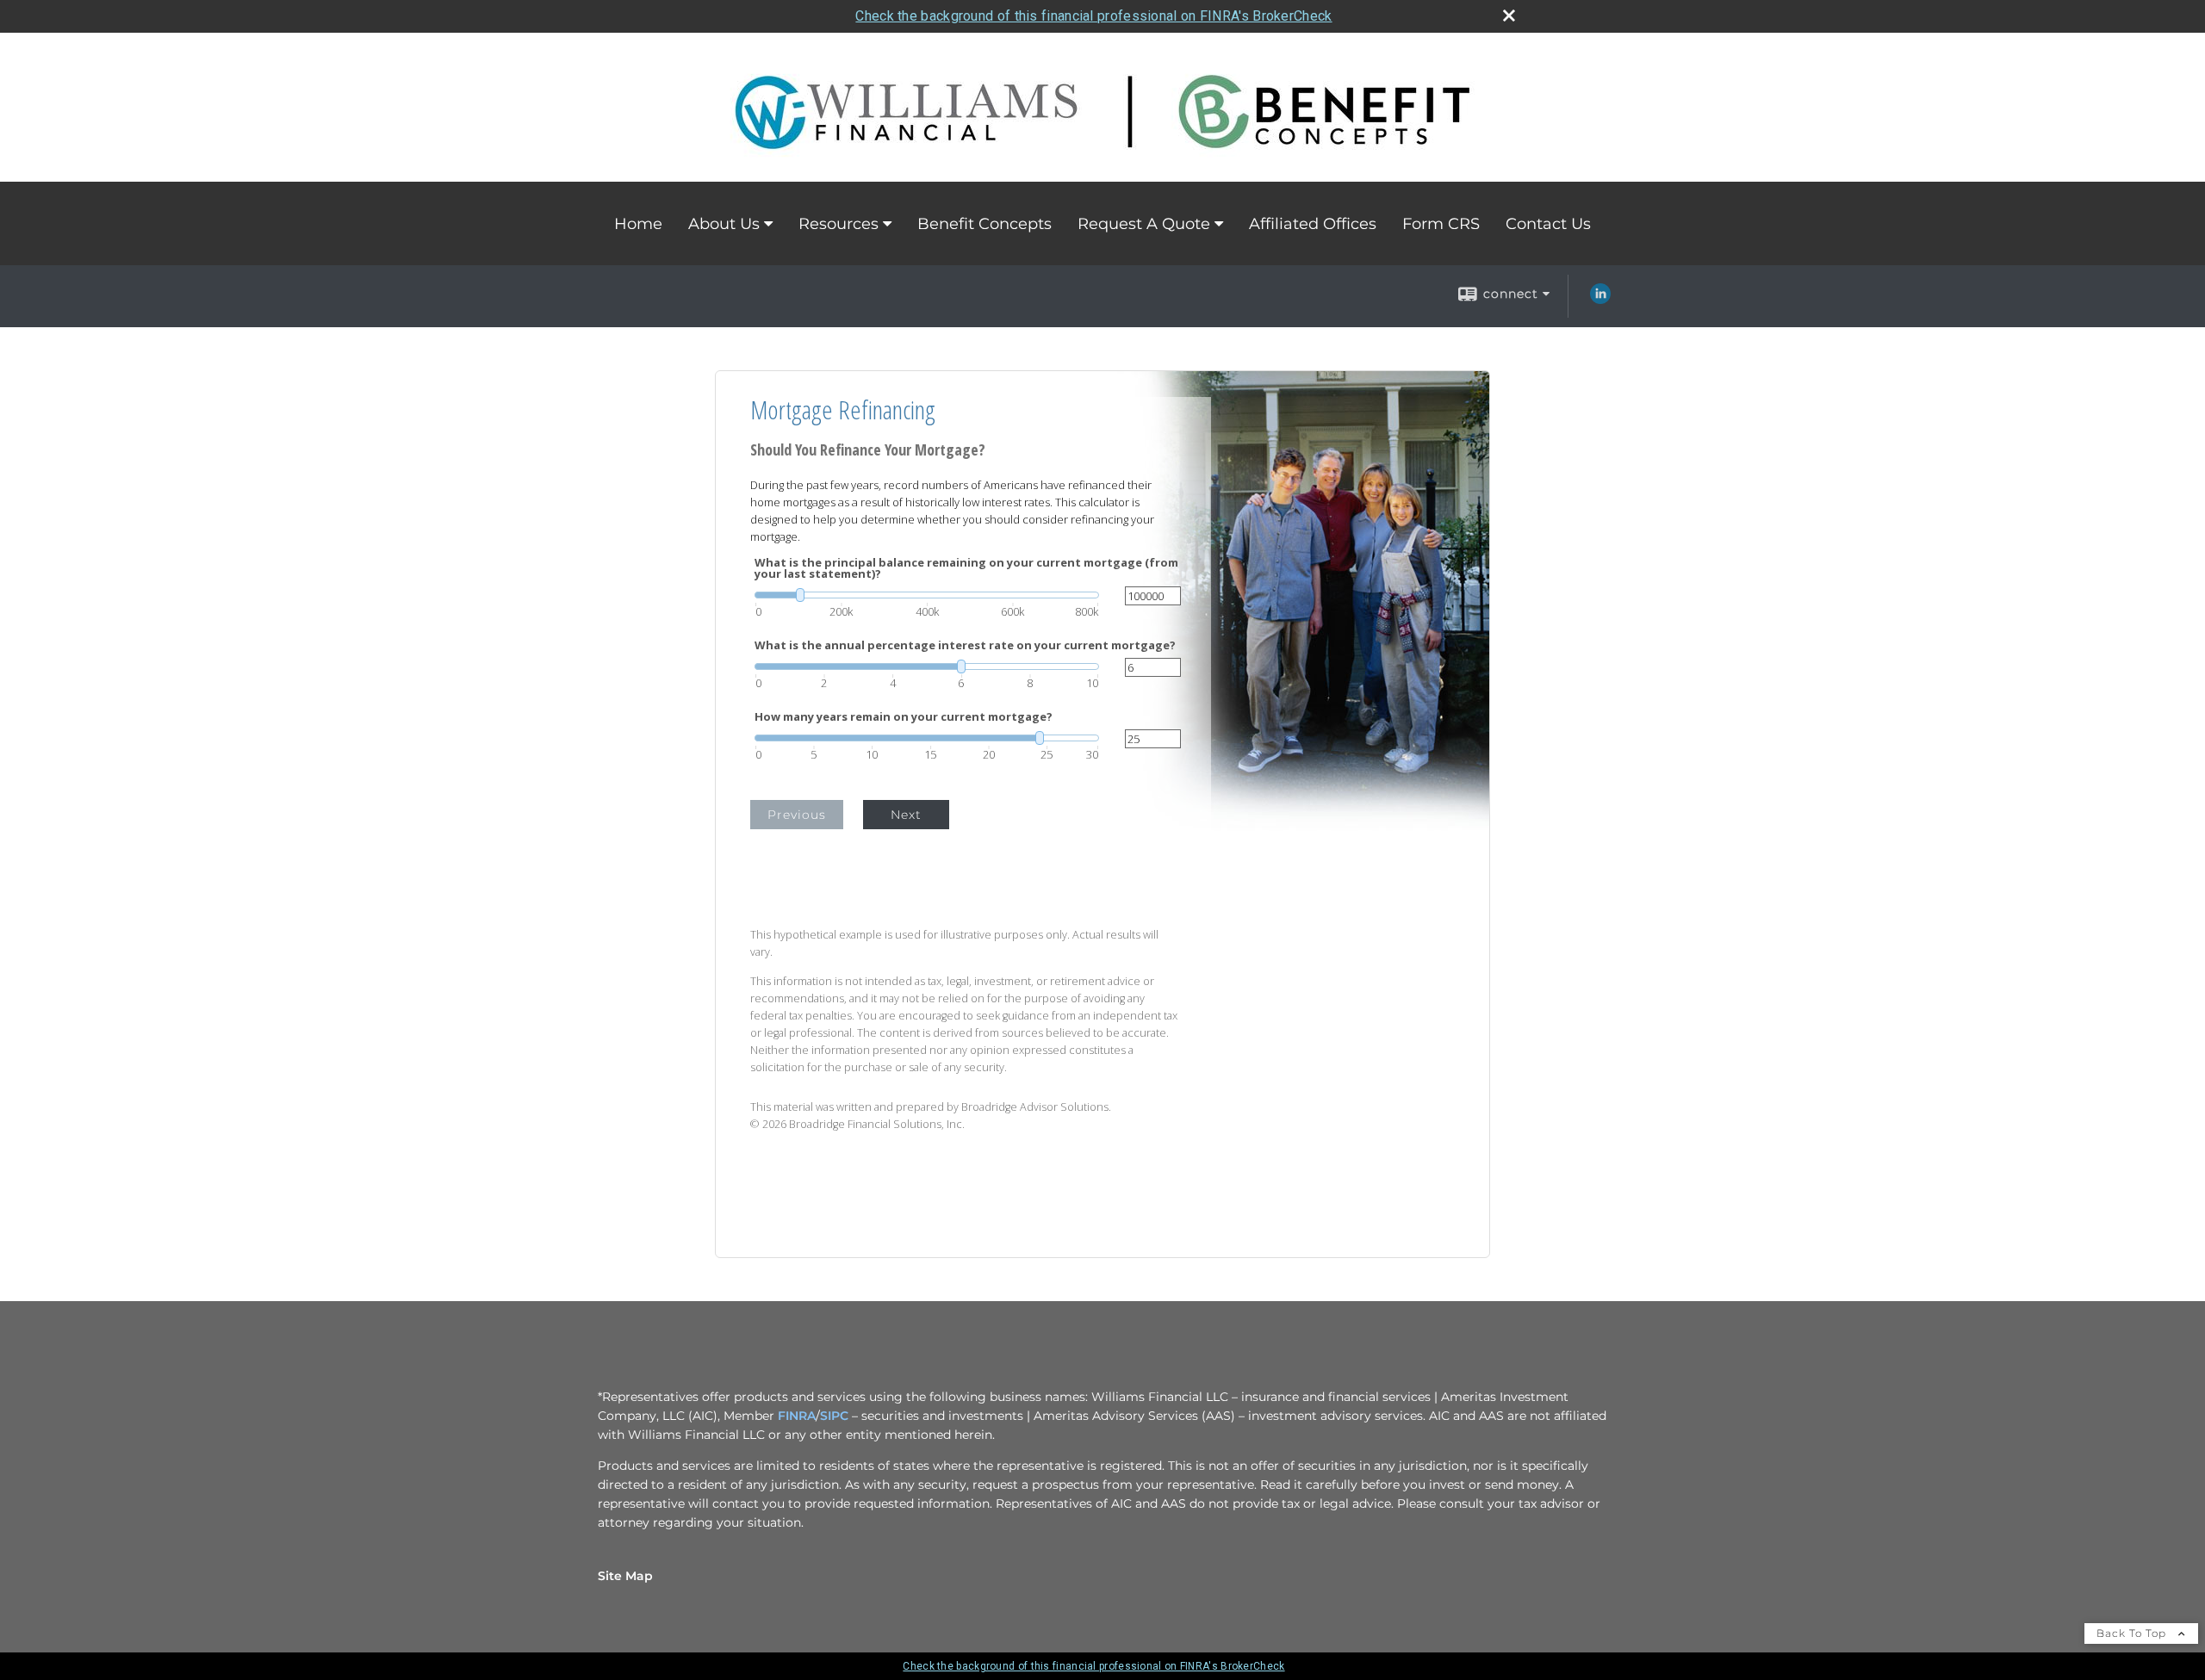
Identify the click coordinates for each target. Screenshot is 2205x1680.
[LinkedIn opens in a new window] (1600, 300)
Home (638, 224)
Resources (839, 224)
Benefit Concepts (984, 224)
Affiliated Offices (1313, 224)
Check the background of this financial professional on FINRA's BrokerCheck (1093, 16)
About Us (724, 224)
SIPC (834, 1416)
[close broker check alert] (1509, 15)
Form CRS (1441, 224)
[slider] (927, 595)
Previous (797, 815)
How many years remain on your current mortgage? (904, 717)
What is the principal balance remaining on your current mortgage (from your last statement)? (966, 568)
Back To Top (2133, 1633)
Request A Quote (1144, 224)
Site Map (625, 1576)
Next (906, 815)
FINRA (797, 1416)
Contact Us (1548, 224)
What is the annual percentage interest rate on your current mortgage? (965, 645)
